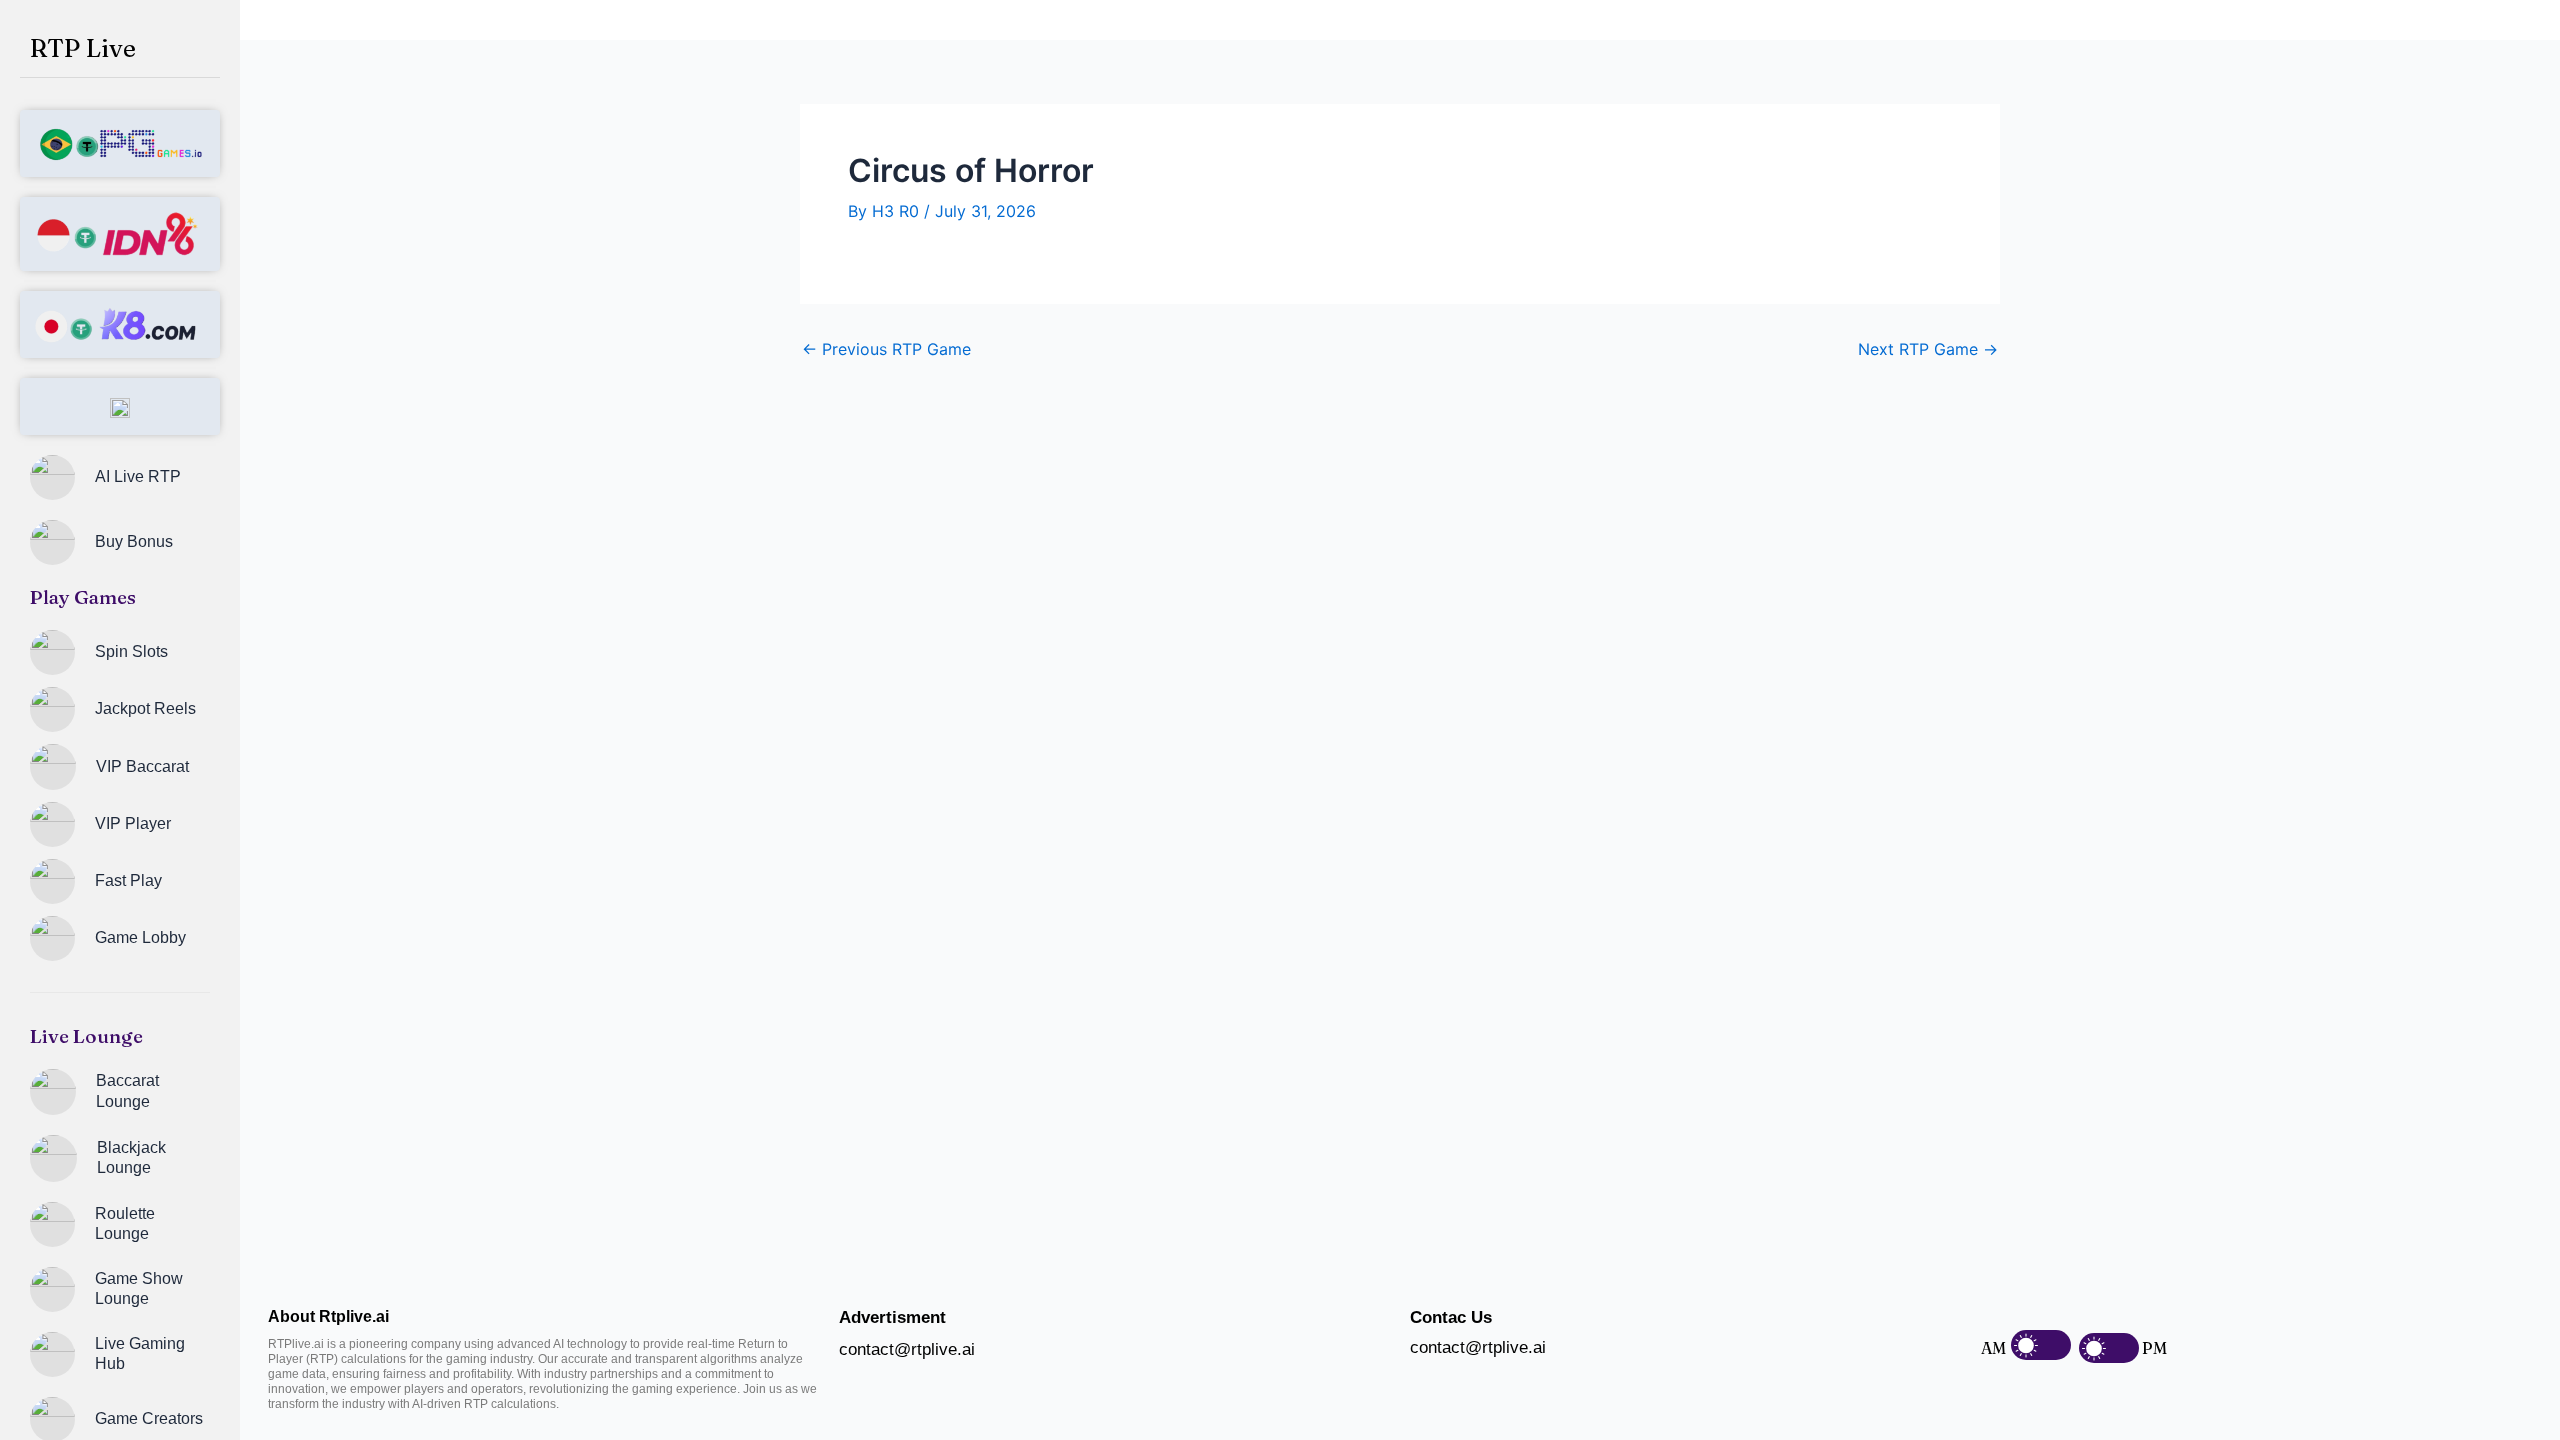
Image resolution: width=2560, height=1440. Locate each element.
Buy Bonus (134, 541)
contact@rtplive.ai (907, 1349)
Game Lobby (140, 937)
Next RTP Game (1928, 349)
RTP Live (83, 48)
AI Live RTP (138, 476)
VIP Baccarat (142, 766)
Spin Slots (131, 651)
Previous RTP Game (886, 349)
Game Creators (149, 1418)
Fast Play (128, 880)
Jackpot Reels (145, 708)
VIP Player (133, 823)
